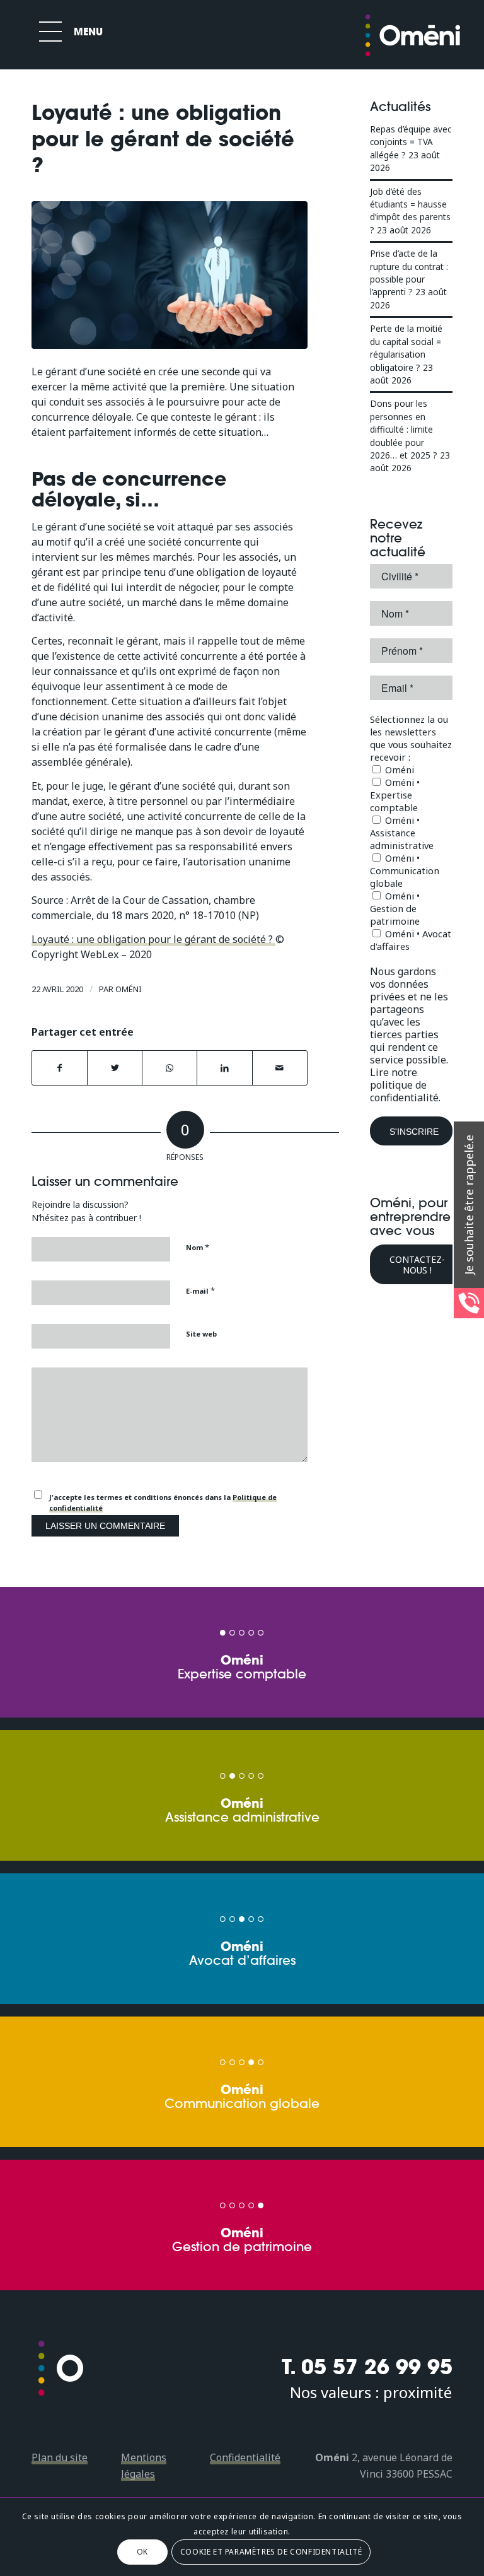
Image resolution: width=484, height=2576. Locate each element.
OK (142, 2552)
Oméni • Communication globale (405, 870)
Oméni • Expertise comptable (395, 795)
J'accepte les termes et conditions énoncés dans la (163, 1502)
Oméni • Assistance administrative (402, 833)
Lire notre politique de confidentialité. (405, 1085)
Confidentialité (245, 2457)
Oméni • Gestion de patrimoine (395, 908)
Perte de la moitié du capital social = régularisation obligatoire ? (406, 348)
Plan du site (60, 2457)
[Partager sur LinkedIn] (224, 1068)
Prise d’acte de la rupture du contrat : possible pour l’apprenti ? (409, 272)
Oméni (129, 989)
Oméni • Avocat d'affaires (411, 940)
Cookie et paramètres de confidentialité (271, 2552)
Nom (198, 1247)
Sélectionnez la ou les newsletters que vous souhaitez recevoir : (411, 738)
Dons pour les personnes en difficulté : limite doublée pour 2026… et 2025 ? (404, 429)
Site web (201, 1334)
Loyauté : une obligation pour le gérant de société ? (153, 939)
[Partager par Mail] (280, 1068)
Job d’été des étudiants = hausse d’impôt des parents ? (410, 211)
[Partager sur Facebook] (60, 1068)
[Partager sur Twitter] (115, 1068)
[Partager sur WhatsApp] (170, 1068)
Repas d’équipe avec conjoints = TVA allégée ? (411, 142)
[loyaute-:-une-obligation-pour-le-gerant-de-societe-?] (170, 275)
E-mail (200, 1291)
